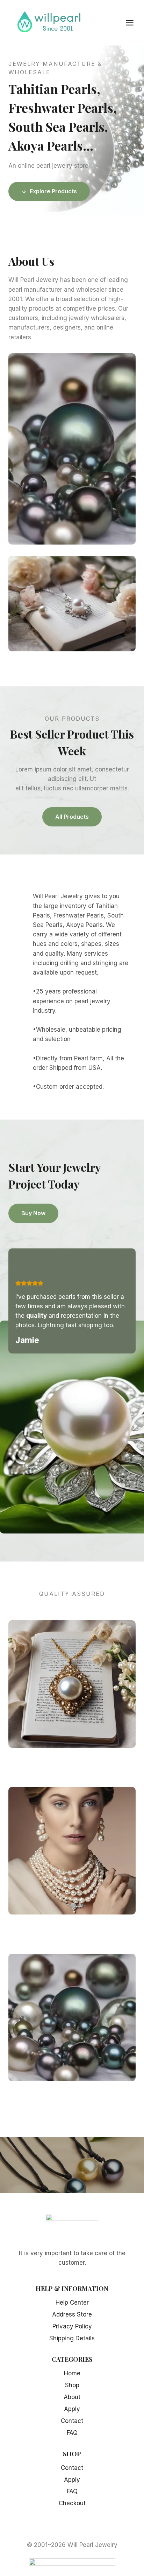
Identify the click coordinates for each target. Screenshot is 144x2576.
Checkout (72, 2503)
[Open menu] (133, 23)
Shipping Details (72, 2338)
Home (72, 2373)
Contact (72, 2421)
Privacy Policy (72, 2326)
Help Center (72, 2303)
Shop (72, 2385)
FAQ (72, 2433)
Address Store (72, 2314)
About (72, 2397)
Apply (72, 2409)
